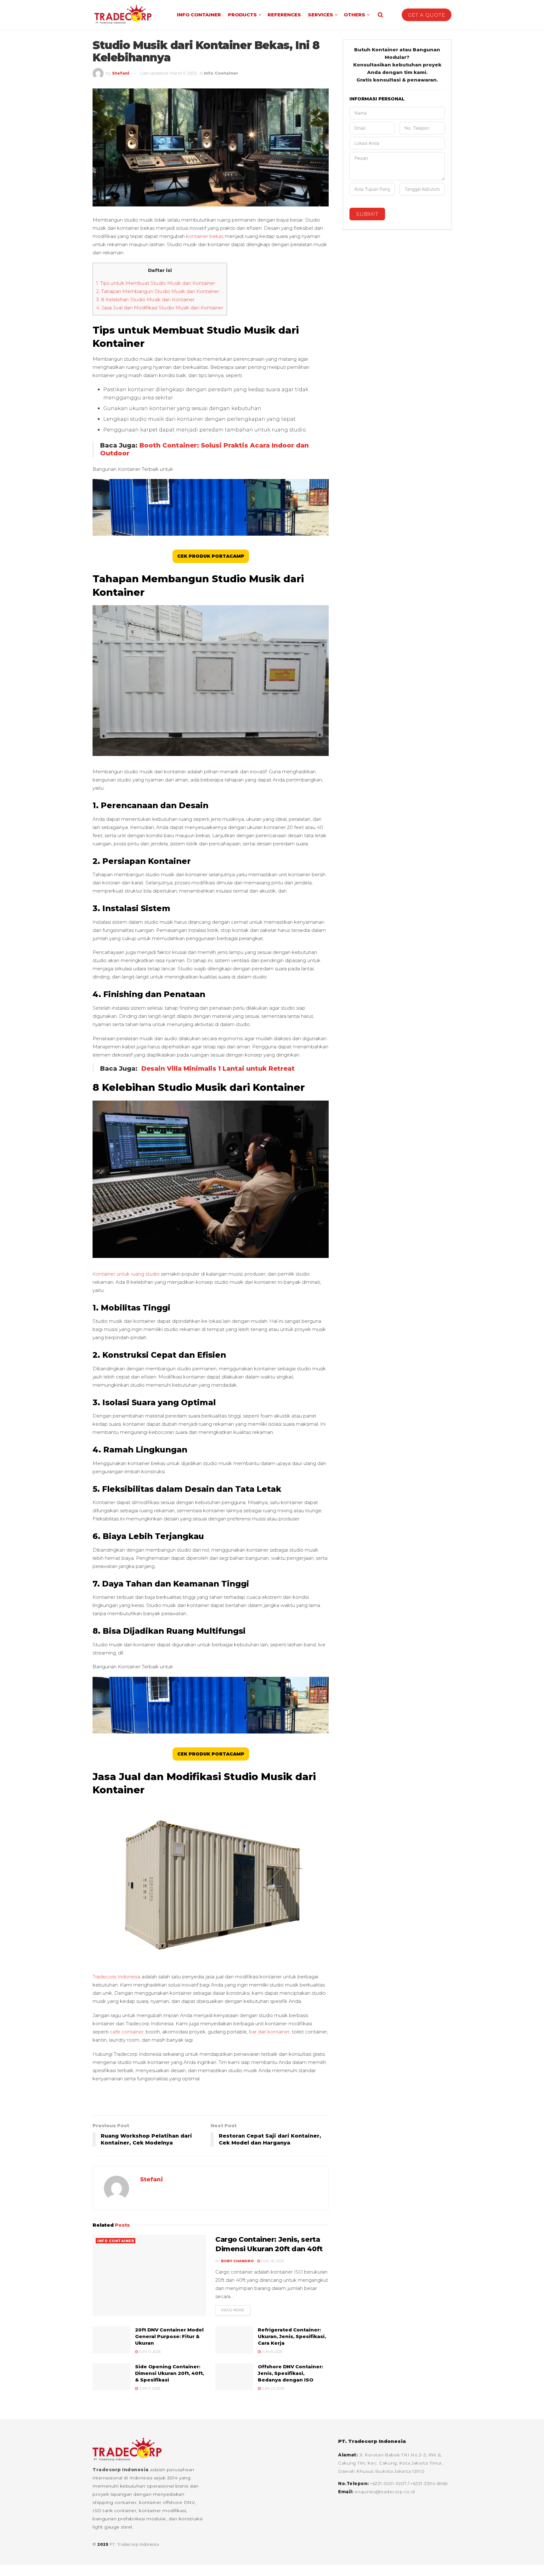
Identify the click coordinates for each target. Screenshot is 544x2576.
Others (354, 15)
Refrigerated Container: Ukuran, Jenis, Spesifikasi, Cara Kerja (292, 2336)
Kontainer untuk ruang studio (126, 1274)
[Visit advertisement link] (211, 2102)
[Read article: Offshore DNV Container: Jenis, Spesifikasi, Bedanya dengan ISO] (234, 2377)
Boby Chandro (237, 2261)
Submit (367, 214)
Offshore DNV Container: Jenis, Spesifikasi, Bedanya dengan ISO (290, 2373)
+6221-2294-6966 (429, 2483)
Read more (236, 2310)
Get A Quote (427, 15)
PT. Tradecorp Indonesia (134, 2544)
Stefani (121, 73)
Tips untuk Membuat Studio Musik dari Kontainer (156, 283)
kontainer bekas (205, 236)
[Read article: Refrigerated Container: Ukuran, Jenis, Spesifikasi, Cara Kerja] (234, 2340)
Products (242, 15)
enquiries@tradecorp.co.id (385, 2492)
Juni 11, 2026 (149, 2388)
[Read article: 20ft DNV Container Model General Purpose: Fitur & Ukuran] (111, 2340)
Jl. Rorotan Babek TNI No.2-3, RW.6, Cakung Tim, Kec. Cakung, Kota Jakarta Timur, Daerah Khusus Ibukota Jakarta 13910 (391, 2463)
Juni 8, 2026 (272, 2352)
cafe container (126, 2032)
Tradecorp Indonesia (116, 1977)
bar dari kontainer (269, 2032)
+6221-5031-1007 (389, 2483)
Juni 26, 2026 (272, 2261)
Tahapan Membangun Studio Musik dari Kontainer (158, 291)
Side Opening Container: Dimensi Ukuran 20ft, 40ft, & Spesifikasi (170, 2373)
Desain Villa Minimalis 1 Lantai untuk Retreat (218, 1068)
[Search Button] (380, 15)
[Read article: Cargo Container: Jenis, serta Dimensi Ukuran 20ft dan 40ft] (149, 2275)
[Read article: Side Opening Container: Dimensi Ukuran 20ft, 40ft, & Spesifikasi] (111, 2377)
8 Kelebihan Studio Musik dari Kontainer (145, 299)
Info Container (199, 15)
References (284, 15)
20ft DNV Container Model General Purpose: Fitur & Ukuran (169, 2336)
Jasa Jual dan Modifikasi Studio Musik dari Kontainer (160, 308)
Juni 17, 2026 (149, 2352)
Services (320, 15)
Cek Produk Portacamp (211, 556)
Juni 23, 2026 (273, 2388)
